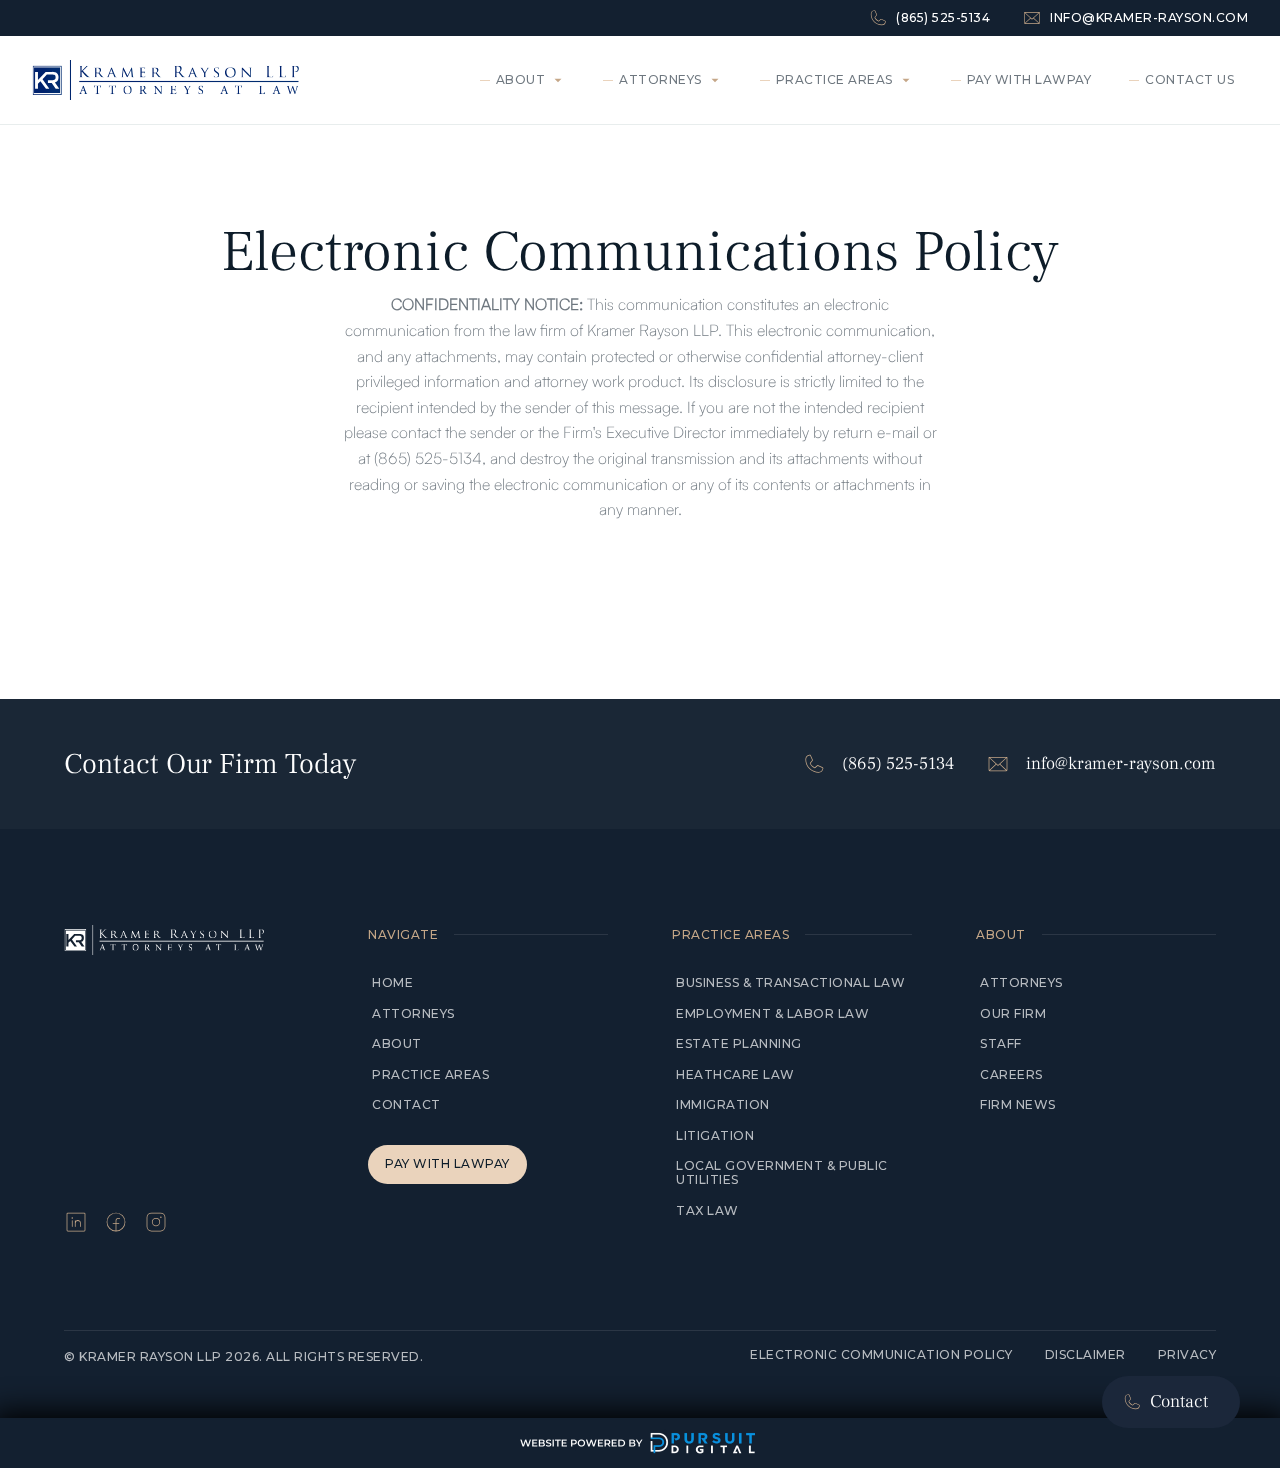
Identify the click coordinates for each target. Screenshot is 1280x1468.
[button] (526, 80)
